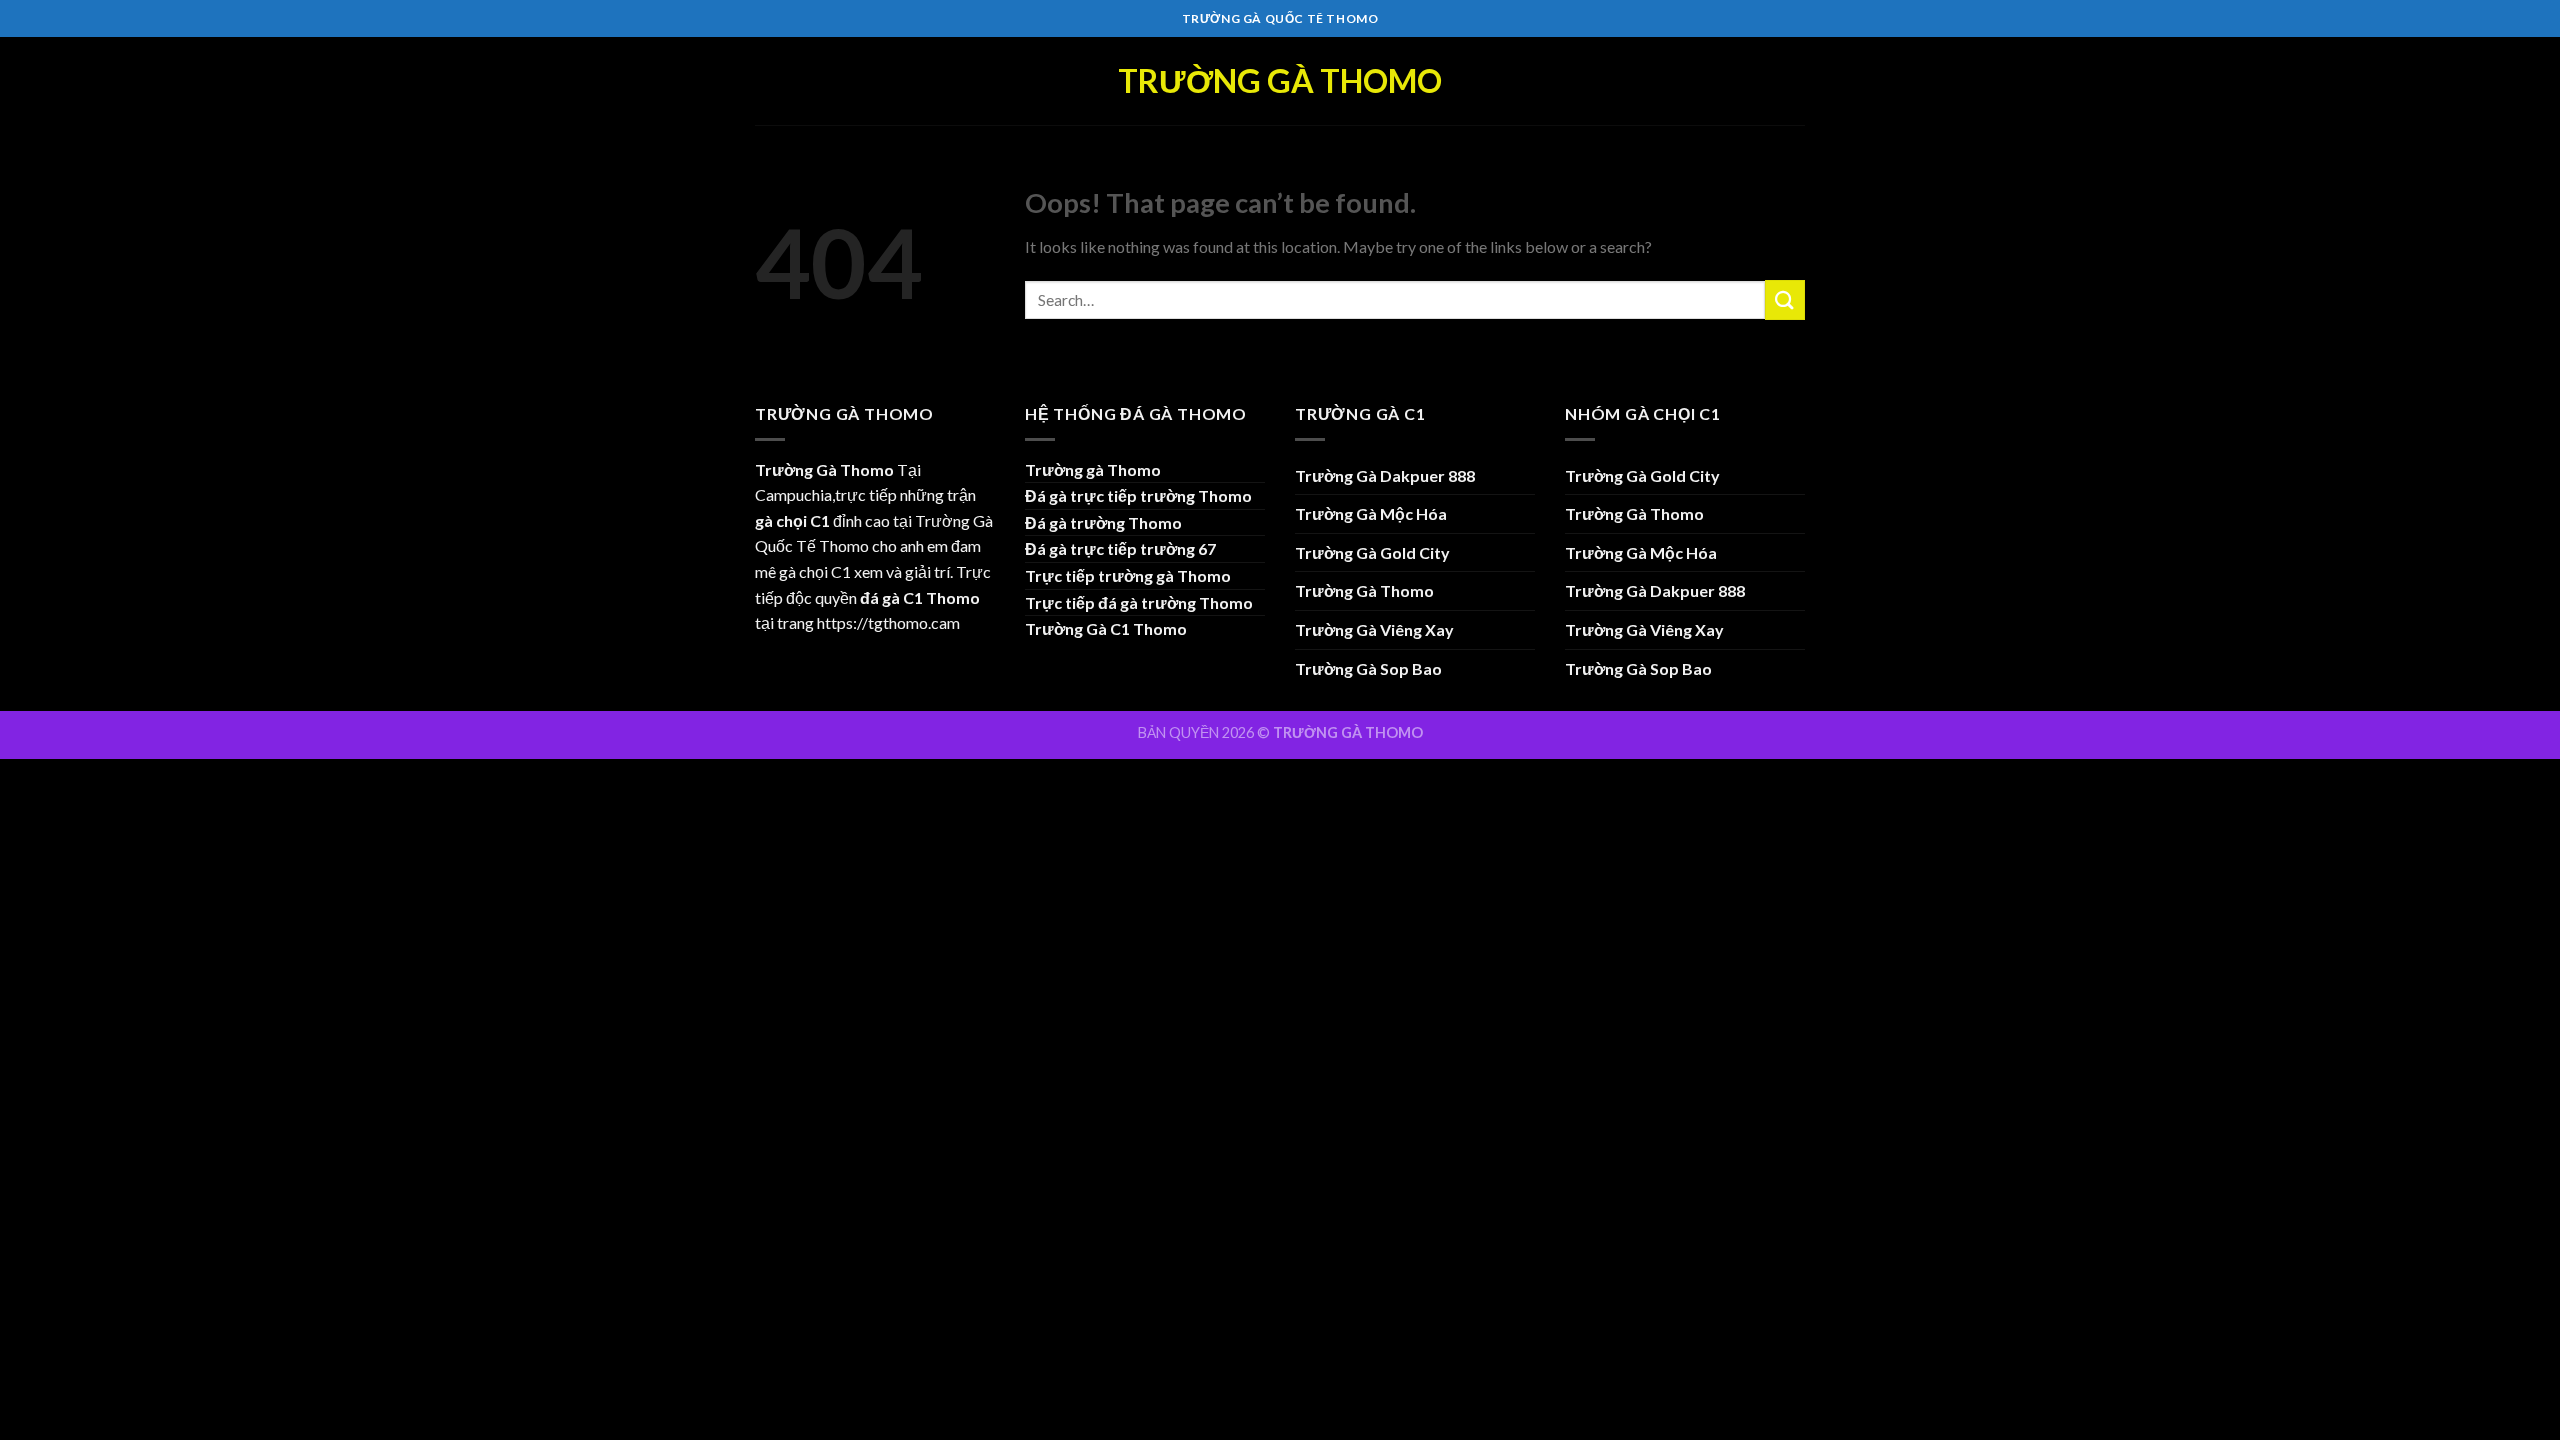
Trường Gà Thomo (1280, 81)
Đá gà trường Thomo (1103, 522)
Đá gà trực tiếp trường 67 (1120, 548)
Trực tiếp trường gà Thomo (1128, 575)
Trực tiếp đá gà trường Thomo (1139, 602)
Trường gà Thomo (1093, 469)
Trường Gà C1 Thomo (1106, 628)
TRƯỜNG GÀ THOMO (1348, 732)
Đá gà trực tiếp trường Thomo (1138, 495)
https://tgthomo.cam (888, 622)
